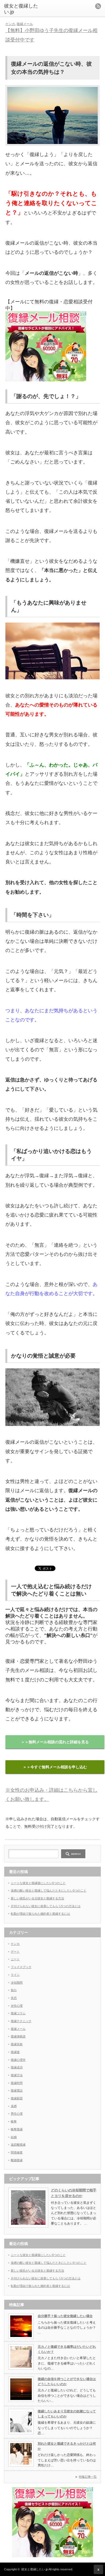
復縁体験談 (18, 2036)
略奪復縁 (17, 2129)
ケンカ (10, 24)
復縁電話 (17, 2090)
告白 (14, 1990)
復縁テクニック (21, 2021)
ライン (15, 1975)
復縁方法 (17, 2075)
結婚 (14, 2137)
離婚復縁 (17, 2160)
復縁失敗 (17, 2044)
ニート (15, 1959)
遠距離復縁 (18, 2145)
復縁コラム (18, 2013)
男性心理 (17, 2114)
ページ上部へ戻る (98, 2569)
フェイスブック (21, 1967)
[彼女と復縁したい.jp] (25, 9)
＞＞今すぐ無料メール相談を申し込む (55, 1767)
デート (15, 1952)
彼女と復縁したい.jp (35, 2569)
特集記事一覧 (88, 2477)
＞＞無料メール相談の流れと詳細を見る (55, 1742)
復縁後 (15, 2052)
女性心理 (17, 2006)
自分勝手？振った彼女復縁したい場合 (65, 2316)
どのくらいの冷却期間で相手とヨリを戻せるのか (74, 2193)
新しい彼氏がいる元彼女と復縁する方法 (37, 1898)
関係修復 (17, 2152)
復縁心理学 (18, 2060)
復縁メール (25, 24)
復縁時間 (17, 2083)
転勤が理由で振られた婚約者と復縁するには (40, 1914)
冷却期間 (17, 1983)
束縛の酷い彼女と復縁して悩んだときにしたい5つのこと (49, 1890)
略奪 (14, 2121)
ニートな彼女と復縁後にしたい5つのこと (38, 1883)
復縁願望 (17, 2098)
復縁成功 (17, 2067)
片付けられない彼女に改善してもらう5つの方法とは (46, 1906)
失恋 (14, 1998)
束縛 (14, 2106)
